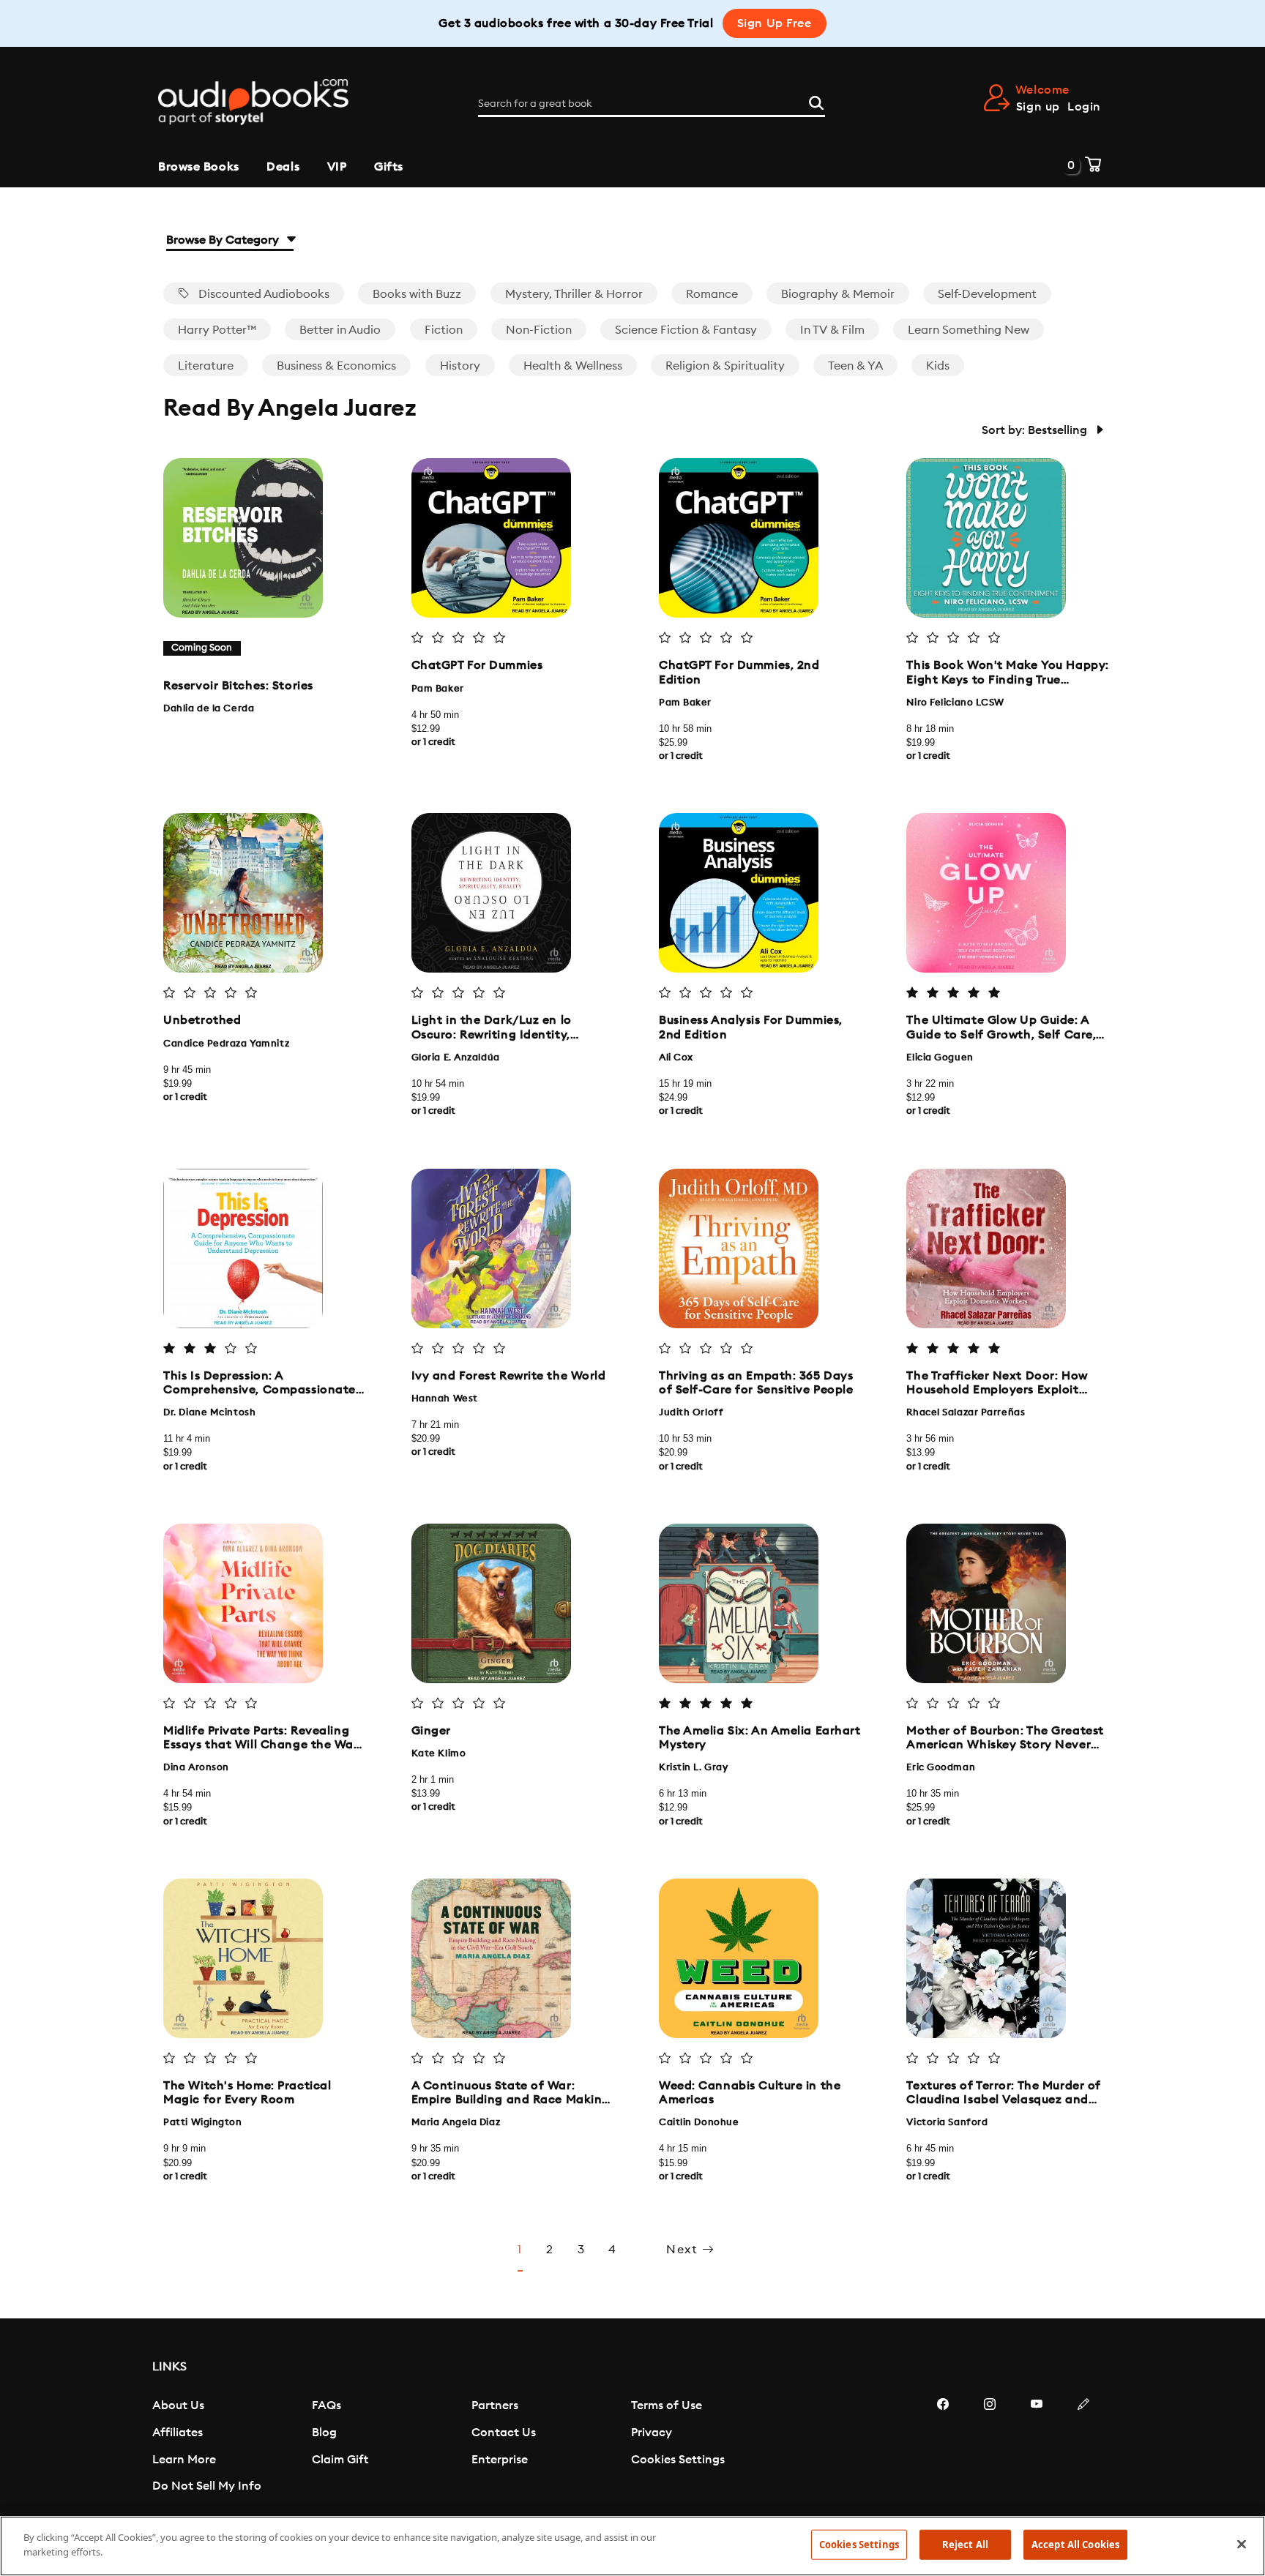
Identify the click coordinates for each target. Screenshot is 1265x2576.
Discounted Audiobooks (262, 294)
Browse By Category (224, 240)
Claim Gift (340, 2460)
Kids (938, 366)
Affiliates (178, 2433)
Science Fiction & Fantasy (686, 330)
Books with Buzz (417, 294)
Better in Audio (340, 330)
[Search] (816, 101)
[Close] (1242, 2544)
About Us (178, 2405)
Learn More (184, 2460)
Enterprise (500, 2460)
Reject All (965, 2545)
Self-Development (987, 294)
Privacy (652, 2433)
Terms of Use (667, 2405)
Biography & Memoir (838, 294)
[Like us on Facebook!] (943, 2448)
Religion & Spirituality (725, 366)
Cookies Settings (678, 2460)
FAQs (326, 2405)
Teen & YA (855, 366)
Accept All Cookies (1075, 2545)
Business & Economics (336, 366)
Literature (206, 366)
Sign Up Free (775, 23)
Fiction (444, 330)
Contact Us (504, 2433)
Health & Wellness (573, 366)
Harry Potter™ (217, 330)
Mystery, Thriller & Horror (574, 294)
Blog (324, 2433)
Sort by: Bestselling (1036, 430)
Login (1084, 107)
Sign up (1038, 107)
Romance (712, 294)
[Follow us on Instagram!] (990, 2448)
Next (684, 2250)
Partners (495, 2405)
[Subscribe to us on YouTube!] (1037, 2448)
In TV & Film (832, 330)
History (460, 366)
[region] (632, 2546)
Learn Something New (969, 330)
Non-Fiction (539, 330)
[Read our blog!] (1083, 2448)
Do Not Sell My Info (207, 2486)
